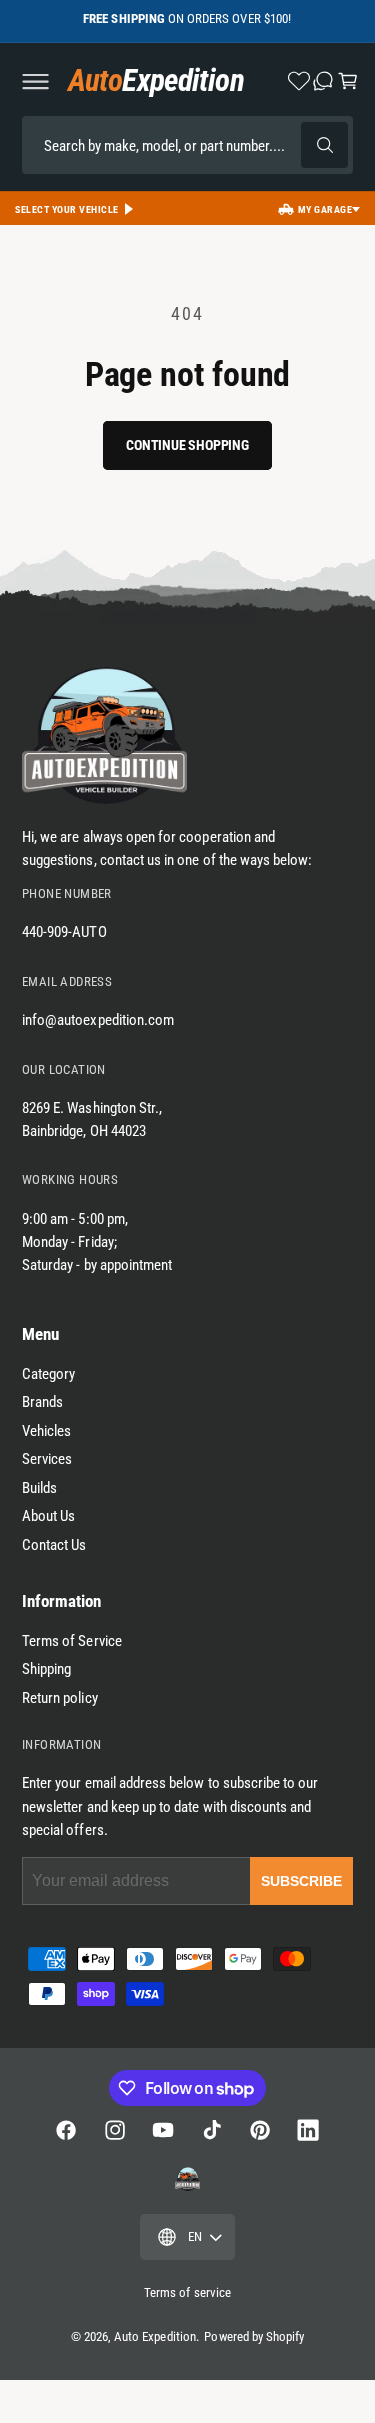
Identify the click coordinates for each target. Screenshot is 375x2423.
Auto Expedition (155, 2336)
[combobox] (187, 144)
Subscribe (301, 1881)
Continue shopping (187, 445)
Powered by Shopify (254, 2336)
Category (48, 1374)
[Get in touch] (323, 81)
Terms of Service (72, 1641)
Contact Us (54, 1545)
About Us (48, 1516)
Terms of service (187, 2292)
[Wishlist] (299, 81)
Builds (39, 1488)
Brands (42, 1402)
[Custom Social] (187, 2179)
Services (47, 1459)
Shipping (46, 1669)
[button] (35, 81)
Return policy (60, 1698)
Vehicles (46, 1431)
